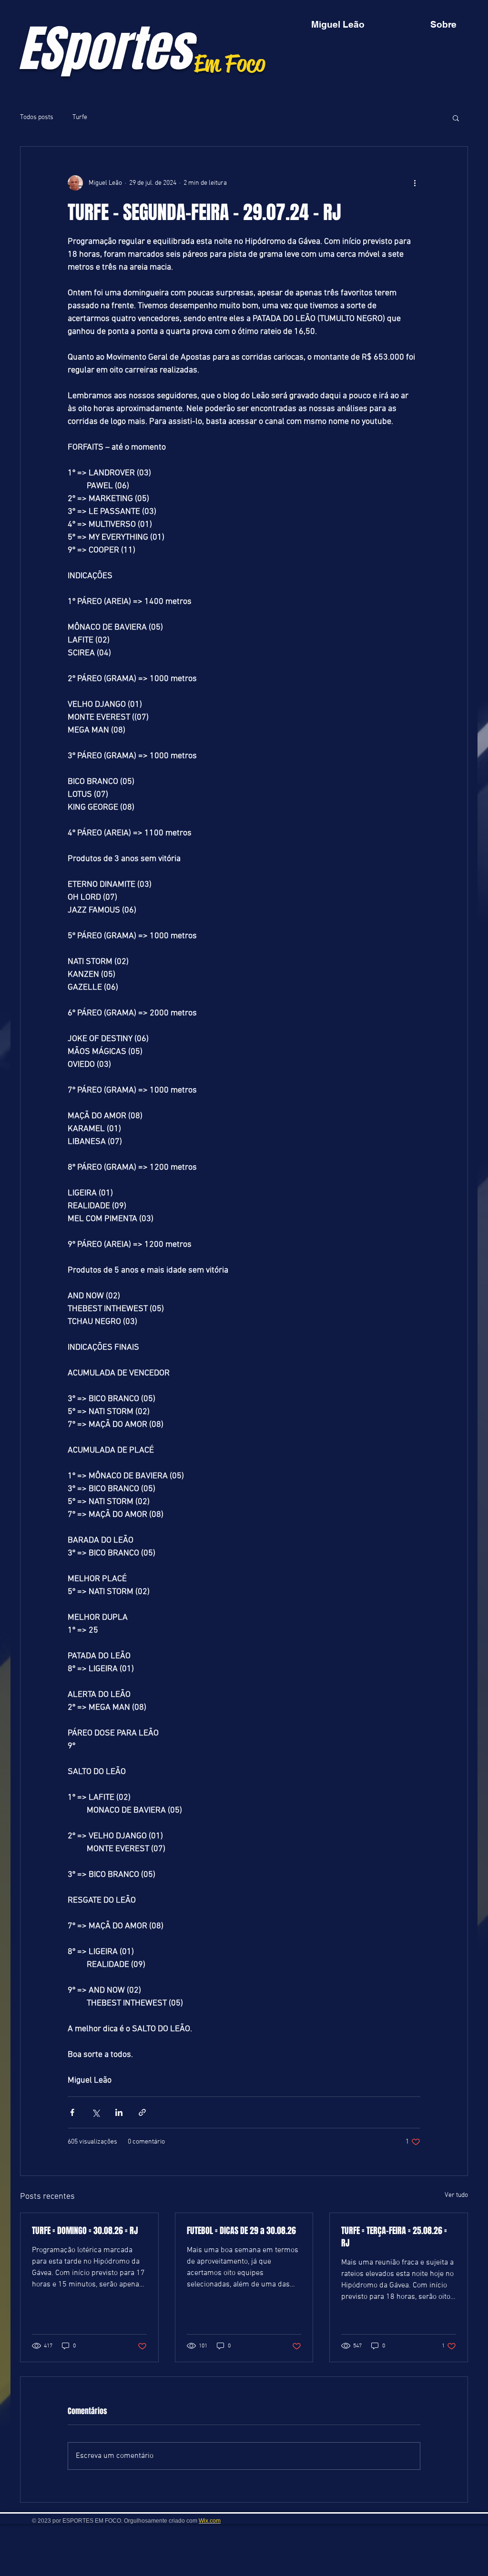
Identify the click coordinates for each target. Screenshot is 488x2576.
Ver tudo (456, 2195)
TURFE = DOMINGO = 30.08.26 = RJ (85, 2231)
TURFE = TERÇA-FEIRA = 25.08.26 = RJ (394, 2237)
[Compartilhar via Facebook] (72, 2112)
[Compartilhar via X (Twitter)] (96, 2112)
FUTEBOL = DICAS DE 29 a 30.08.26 (241, 2231)
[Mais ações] (415, 183)
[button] (456, 118)
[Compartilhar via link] (142, 2112)
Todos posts (37, 117)
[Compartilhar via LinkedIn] (119, 2112)
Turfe (80, 117)
